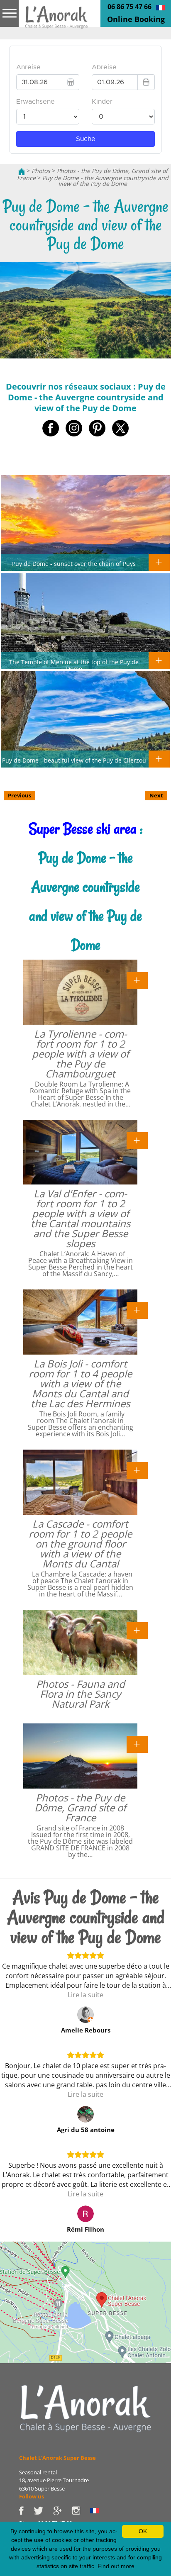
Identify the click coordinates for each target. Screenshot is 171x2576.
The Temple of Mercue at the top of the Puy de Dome (74, 665)
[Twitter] (43, 2510)
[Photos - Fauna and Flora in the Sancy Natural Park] (137, 1630)
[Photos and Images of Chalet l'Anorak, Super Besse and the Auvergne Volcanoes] (85, 2408)
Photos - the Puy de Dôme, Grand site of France (80, 1807)
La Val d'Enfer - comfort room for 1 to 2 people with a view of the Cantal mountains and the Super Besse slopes (81, 1218)
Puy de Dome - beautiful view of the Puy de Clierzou (74, 760)
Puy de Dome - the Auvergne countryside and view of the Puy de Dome (105, 181)
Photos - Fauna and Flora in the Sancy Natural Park (81, 1694)
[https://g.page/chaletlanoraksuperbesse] (62, 2510)
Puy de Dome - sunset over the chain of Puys (74, 563)
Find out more (116, 2566)
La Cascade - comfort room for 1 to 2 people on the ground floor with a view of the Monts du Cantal (80, 1544)
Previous (20, 795)
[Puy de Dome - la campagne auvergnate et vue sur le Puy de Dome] (160, 7)
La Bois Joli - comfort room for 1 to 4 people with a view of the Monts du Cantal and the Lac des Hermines (80, 1383)
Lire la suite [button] (85, 1995)
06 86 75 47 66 (129, 7)
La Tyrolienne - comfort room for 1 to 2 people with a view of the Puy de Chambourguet (81, 1054)
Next (156, 795)
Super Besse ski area (83, 829)
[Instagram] (81, 2510)
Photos (41, 171)
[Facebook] (26, 2510)
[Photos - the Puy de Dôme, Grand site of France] (137, 1744)
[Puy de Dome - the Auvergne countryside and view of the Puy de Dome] (56, 20)
